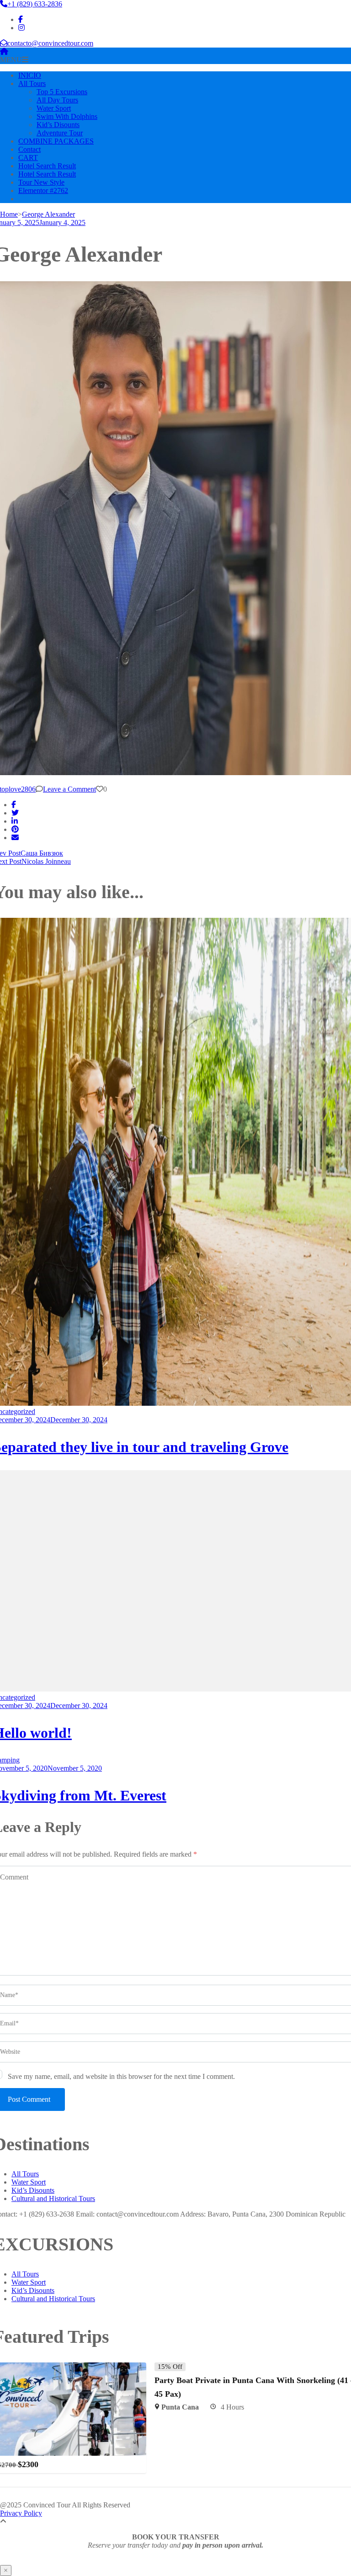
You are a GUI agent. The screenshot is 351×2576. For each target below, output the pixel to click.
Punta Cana (180, 2407)
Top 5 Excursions (62, 92)
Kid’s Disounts (58, 125)
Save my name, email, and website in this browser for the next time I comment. (121, 2076)
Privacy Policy (21, 2513)
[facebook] (21, 19)
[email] (15, 838)
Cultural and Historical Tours (53, 2198)
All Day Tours (57, 100)
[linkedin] (15, 821)
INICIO (30, 75)
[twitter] (15, 813)
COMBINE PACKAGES (56, 141)
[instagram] (21, 28)
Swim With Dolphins (67, 116)
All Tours (32, 83)
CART (28, 158)
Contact (29, 149)
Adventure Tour (60, 133)
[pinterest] (15, 829)
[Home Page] (4, 51)
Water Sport (54, 108)
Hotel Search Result (47, 166)
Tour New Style (41, 182)
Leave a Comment (69, 789)
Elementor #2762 (43, 190)
